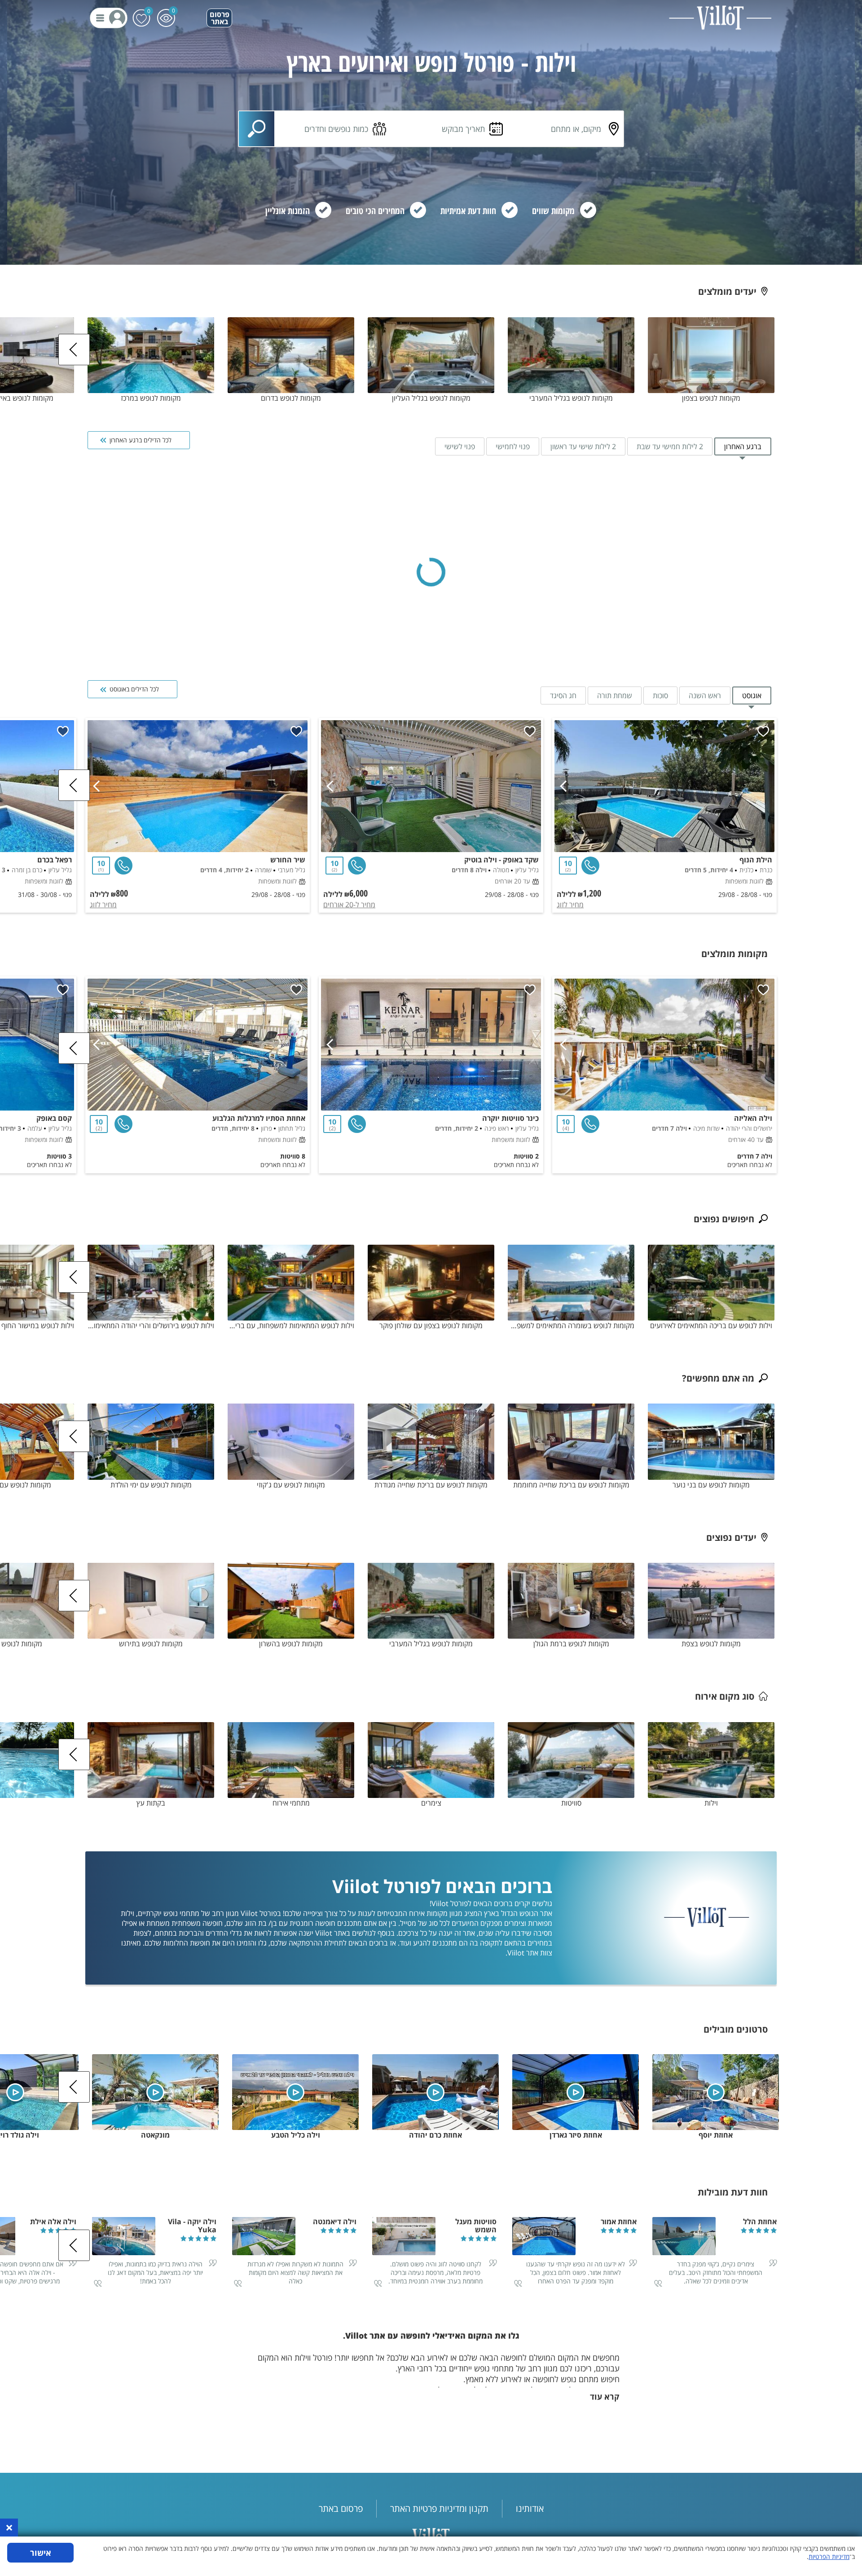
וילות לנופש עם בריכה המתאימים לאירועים (711, 1325)
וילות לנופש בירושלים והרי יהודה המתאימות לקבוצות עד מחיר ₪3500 (151, 1325)
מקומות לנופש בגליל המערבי (571, 398)
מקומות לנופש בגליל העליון (431, 398)
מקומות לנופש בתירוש (151, 1644)
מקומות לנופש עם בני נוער (711, 1485)
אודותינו (530, 2508)
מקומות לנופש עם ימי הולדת (151, 1485)
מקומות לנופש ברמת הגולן (571, 1644)
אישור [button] (41, 2553)
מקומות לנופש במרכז (151, 398)
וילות (711, 1803)
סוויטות (571, 1803)
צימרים (431, 1803)
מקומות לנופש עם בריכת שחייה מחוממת (571, 1485)
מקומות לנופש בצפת (711, 1644)
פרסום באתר (220, 18)
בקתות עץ (151, 1803)
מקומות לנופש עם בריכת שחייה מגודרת (431, 1485)
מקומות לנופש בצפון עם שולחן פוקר (431, 1325)
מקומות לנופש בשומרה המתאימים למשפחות (571, 1325)
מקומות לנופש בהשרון (291, 1644)
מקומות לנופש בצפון (711, 398)
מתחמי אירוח (291, 1803)
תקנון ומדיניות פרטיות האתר (439, 2508)
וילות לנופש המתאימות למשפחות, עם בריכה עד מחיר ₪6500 (291, 1325)
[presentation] (74, 350)
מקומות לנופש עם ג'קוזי (291, 1485)
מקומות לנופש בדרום (291, 398)
